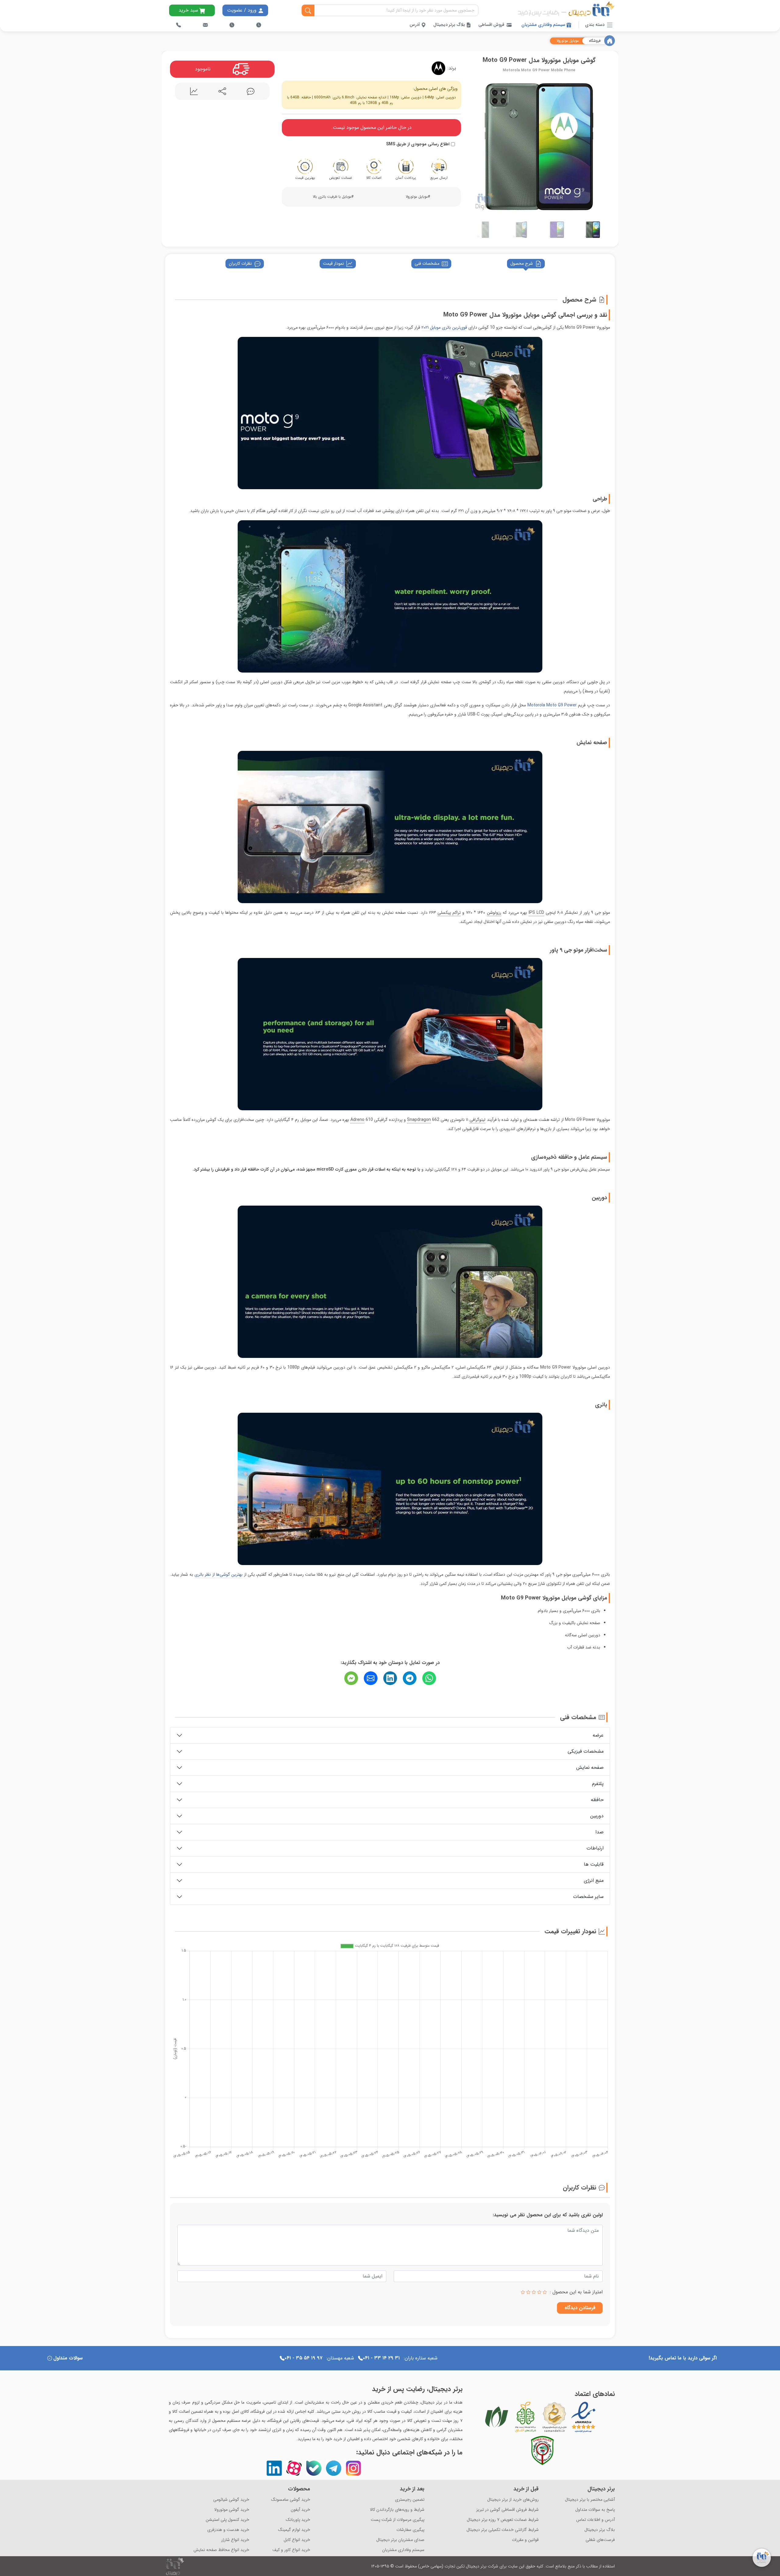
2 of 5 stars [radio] (539, 2292)
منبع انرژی (594, 1880)
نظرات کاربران (240, 263)
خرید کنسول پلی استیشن (227, 2520)
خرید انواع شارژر (235, 2540)
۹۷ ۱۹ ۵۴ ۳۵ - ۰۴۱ (303, 2358)
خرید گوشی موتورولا (232, 2510)
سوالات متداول (68, 2358)
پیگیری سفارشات (410, 2530)
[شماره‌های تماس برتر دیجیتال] (179, 25)
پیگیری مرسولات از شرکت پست (398, 2520)
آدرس (415, 25)
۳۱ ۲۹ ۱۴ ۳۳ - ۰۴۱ (381, 2358)
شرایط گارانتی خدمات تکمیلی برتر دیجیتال (503, 2530)
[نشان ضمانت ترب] (600, 2417)
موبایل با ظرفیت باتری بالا (332, 197)
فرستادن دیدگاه (580, 2308)
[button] (474, 145)
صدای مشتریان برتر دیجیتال (400, 2540)
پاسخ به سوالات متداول (595, 2510)
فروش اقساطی (491, 25)
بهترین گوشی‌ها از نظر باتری (218, 1574)
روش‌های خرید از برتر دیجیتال (513, 2500)
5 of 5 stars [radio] (523, 2292)
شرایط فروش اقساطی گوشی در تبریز (507, 2510)
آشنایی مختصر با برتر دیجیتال (590, 2500)
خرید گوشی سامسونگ (291, 2500)
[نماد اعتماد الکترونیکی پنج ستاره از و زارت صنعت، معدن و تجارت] (583, 2417)
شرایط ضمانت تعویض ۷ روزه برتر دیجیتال (503, 2520)
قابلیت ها (594, 1864)
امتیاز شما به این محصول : (576, 2292)
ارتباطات (595, 1848)
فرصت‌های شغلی (600, 2540)
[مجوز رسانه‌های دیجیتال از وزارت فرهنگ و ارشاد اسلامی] (555, 2417)
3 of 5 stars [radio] (534, 2292)
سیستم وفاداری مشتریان (544, 25)
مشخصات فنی (427, 263)
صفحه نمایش (590, 1767)
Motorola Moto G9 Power (552, 705)
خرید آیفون (300, 2510)
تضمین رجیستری (410, 2500)
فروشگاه (595, 41)
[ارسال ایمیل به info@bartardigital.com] (205, 25)
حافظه (597, 1800)
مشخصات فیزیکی (586, 1751)
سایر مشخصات (588, 1897)
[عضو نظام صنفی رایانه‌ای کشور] (497, 2417)
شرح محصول (522, 263)
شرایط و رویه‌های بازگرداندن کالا (397, 2510)
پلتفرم (598, 1784)
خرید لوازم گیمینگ (294, 2530)
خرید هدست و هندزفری (228, 2530)
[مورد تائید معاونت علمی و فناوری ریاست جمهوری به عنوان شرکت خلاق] (526, 2417)
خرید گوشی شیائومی (231, 2500)
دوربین (597, 1816)
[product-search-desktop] (308, 11)
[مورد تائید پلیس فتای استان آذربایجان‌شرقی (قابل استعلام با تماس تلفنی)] (542, 2451)
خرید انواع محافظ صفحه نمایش (221, 2550)
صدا (599, 1832)
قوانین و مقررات (525, 2540)
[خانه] (610, 41)
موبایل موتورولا (568, 41)
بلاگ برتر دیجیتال (450, 25)
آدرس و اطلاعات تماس (596, 2520)
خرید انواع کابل (297, 2540)
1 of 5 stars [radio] (545, 2292)
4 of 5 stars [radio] (528, 2292)
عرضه (598, 1735)
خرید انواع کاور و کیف (291, 2550)
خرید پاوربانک (298, 2520)
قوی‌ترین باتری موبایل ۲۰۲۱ (444, 327)
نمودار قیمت (333, 263)
